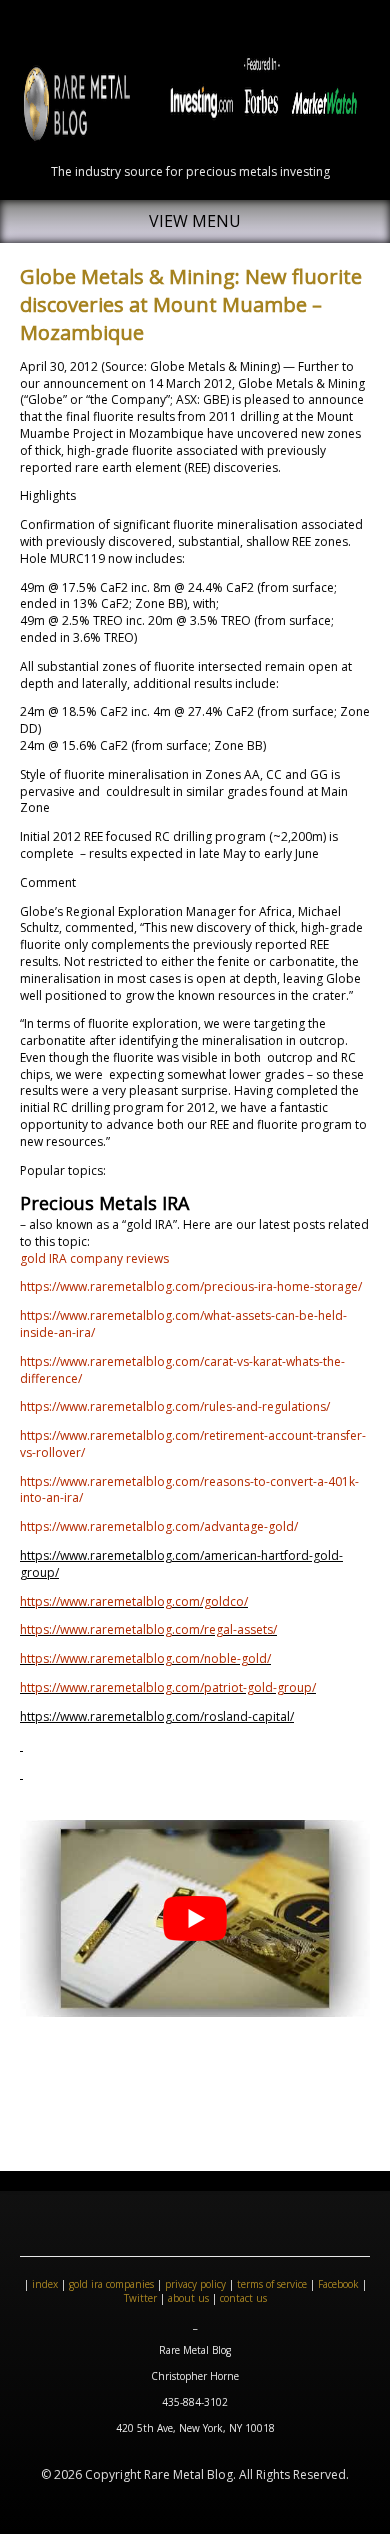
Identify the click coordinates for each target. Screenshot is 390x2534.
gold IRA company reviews (94, 1258)
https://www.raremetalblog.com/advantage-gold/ (159, 1526)
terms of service (272, 2284)
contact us (243, 2298)
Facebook (338, 2284)
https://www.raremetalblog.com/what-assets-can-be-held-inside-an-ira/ (183, 1324)
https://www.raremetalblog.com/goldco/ (134, 1601)
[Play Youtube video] (195, 1918)
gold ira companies (111, 2284)
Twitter (140, 2298)
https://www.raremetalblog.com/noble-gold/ (145, 1658)
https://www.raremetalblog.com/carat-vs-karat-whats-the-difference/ (182, 1370)
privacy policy (195, 2284)
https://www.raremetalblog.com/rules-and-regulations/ (175, 1406)
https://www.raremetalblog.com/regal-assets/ (148, 1629)
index (45, 2284)
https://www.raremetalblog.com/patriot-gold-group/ (168, 1687)
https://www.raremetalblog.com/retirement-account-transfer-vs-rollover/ (193, 1444)
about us (188, 2298)
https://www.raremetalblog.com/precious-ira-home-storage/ (191, 1286)
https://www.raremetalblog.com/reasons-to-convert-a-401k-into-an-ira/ (189, 1490)
